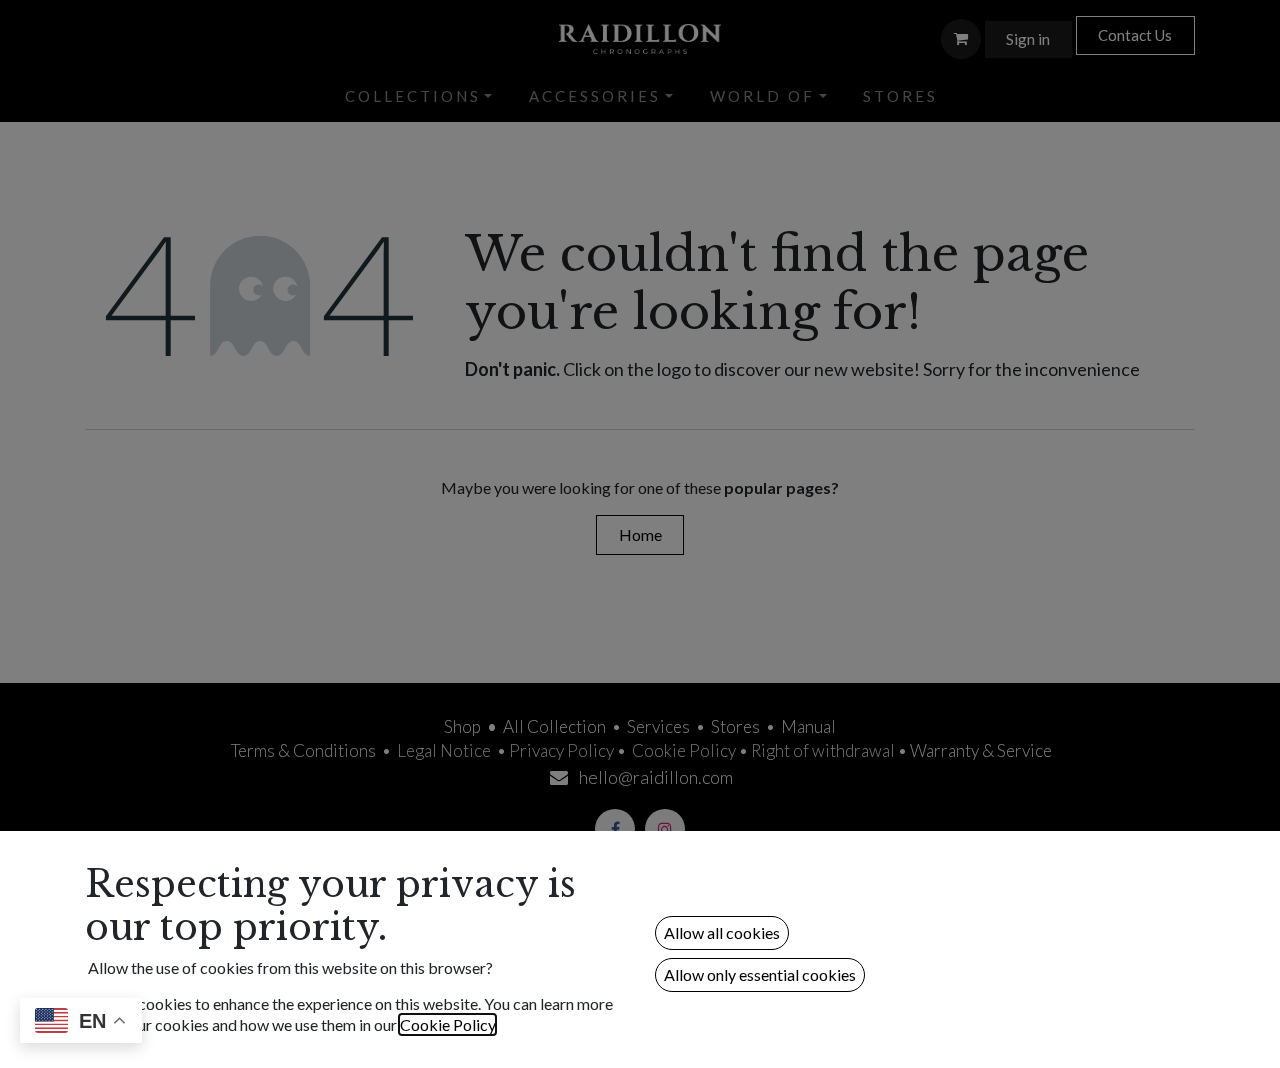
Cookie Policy (447, 1024)
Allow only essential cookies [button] (760, 974)
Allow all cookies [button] (722, 932)
